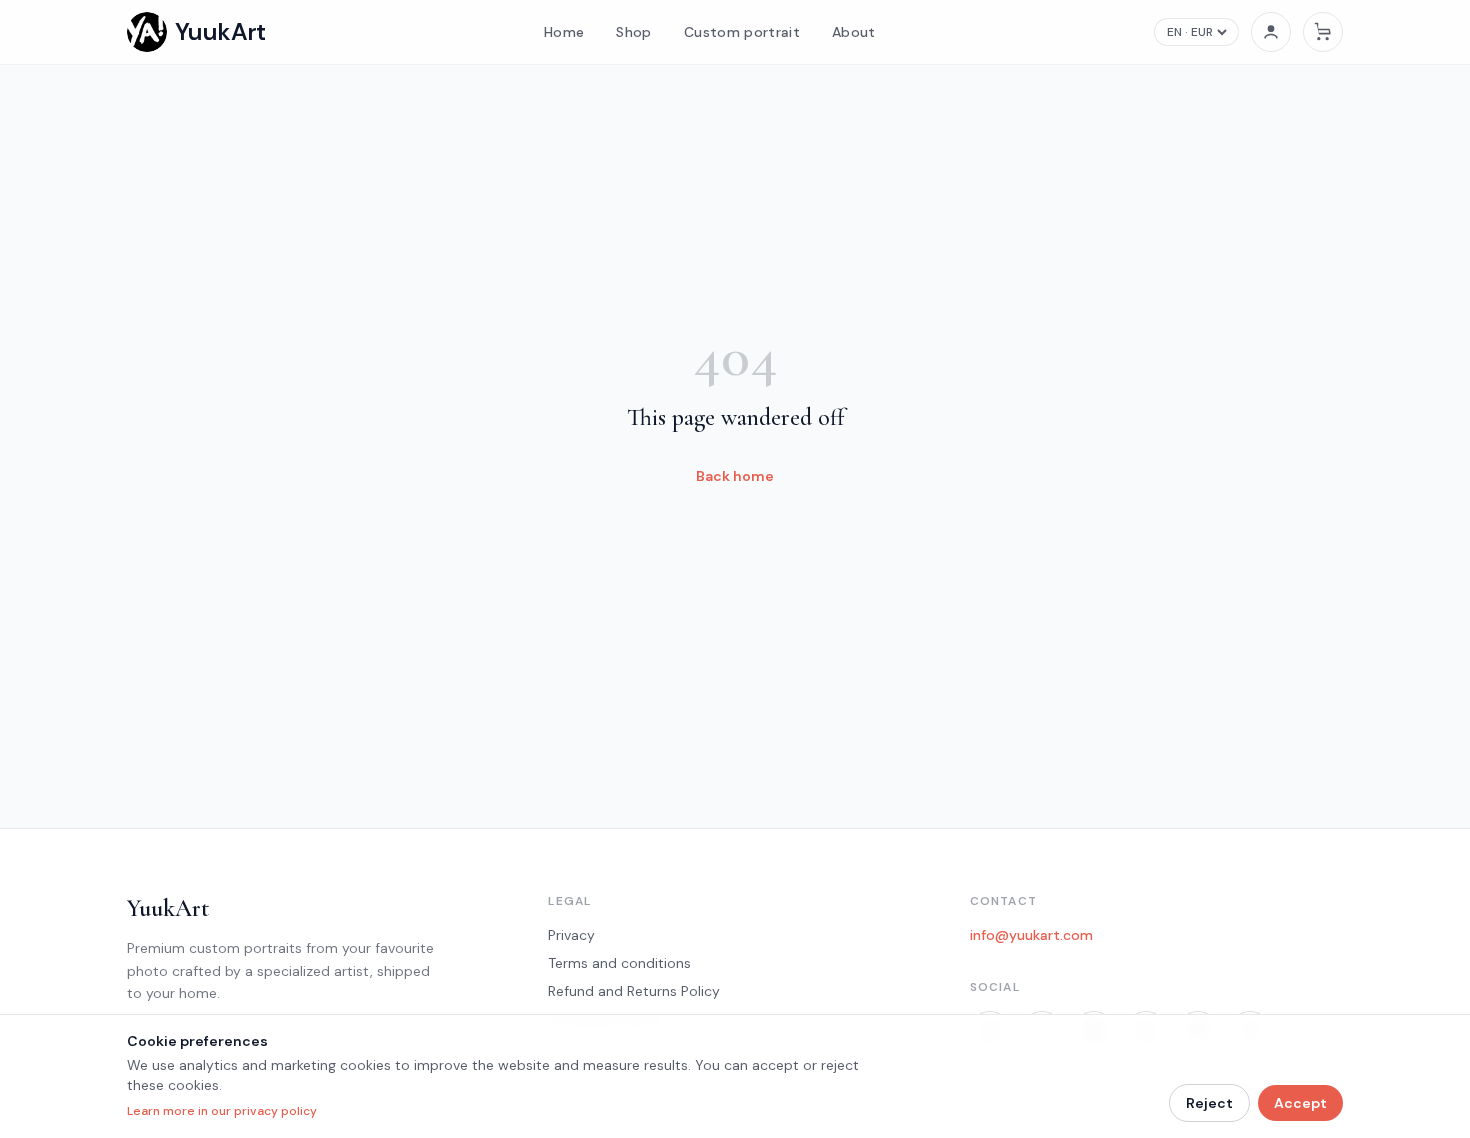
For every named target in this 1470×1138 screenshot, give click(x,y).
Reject (1209, 1103)
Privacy (571, 935)
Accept (1300, 1103)
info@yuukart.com (1031, 935)
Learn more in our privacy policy (222, 1111)
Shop (633, 32)
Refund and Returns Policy (634, 991)
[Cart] (1323, 32)
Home (564, 32)
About (854, 32)
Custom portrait (742, 32)
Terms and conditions (619, 963)
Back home (735, 476)
